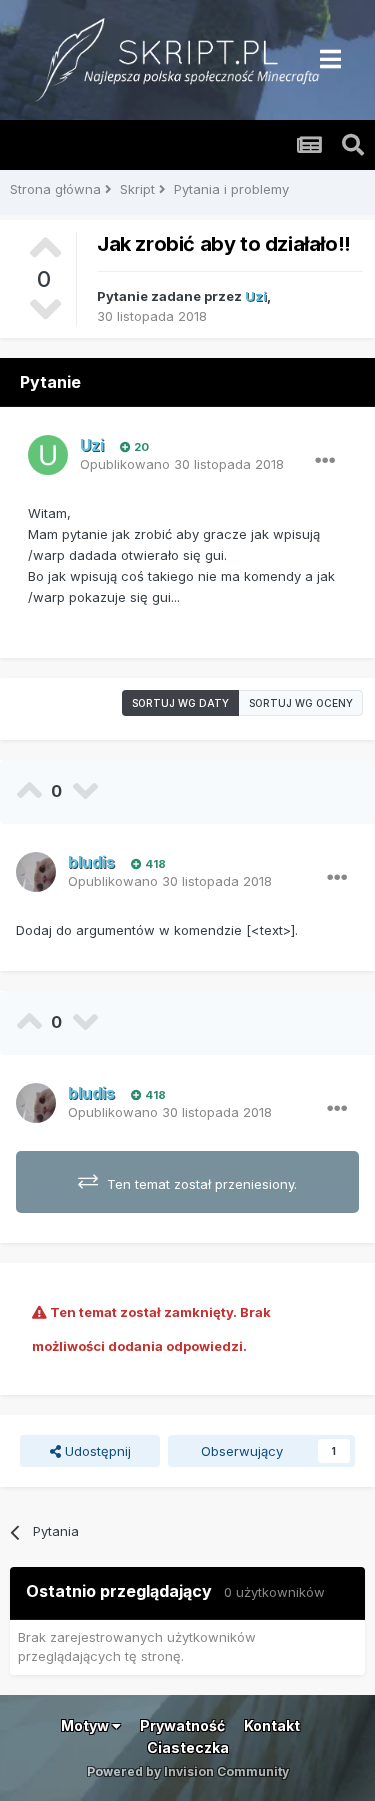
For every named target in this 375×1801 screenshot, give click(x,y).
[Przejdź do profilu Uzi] (48, 455)
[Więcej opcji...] (325, 461)
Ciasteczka (188, 1747)
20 (140, 447)
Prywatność (182, 1725)
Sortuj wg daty (180, 703)
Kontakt (272, 1725)
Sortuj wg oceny (301, 703)
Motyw (86, 1725)
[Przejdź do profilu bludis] (36, 872)
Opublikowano (182, 464)
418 (154, 864)
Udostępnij (96, 1451)
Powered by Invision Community (188, 1771)
